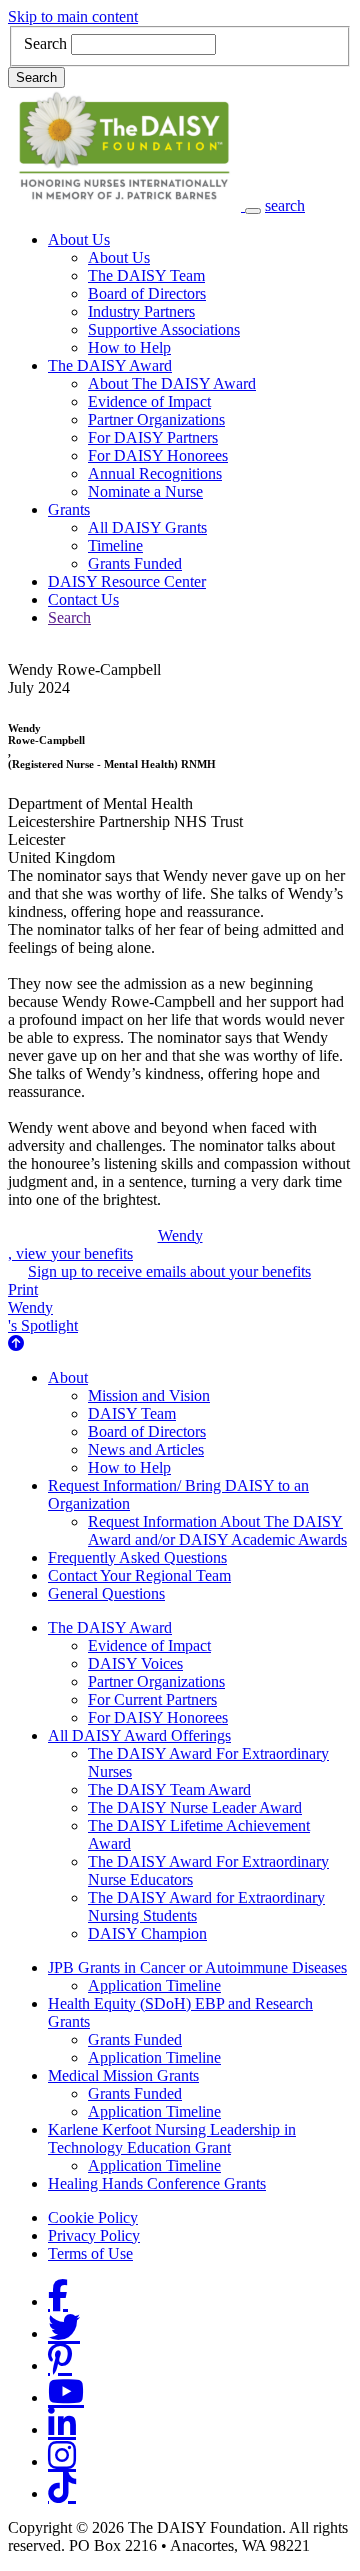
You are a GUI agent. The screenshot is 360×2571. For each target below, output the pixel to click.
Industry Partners (141, 311)
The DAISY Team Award (169, 1789)
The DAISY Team (146, 275)
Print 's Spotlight (43, 1307)
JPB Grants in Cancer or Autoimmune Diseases (197, 1967)
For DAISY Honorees (158, 455)
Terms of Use (90, 2253)
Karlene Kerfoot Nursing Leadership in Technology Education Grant (172, 2138)
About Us (79, 239)
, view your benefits (105, 1244)
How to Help (129, 347)
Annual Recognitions (155, 473)
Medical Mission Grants (123, 2075)
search (285, 205)
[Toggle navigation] (253, 211)
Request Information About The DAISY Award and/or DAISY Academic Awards (217, 1530)
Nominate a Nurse (145, 491)
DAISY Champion (147, 1933)
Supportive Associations (164, 329)
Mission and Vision (149, 1395)
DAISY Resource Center (127, 581)
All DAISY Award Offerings (139, 1735)
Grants (69, 509)
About (68, 1377)
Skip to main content (73, 16)
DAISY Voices (135, 1663)
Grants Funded (135, 563)
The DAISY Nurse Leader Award (195, 1807)
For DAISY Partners (153, 437)
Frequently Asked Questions (137, 1557)
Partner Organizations (156, 419)
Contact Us (83, 599)
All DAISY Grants (147, 527)
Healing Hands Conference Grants (157, 2183)
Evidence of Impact (149, 401)
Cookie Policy (93, 2217)
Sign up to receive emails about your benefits (169, 1271)
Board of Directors (147, 293)
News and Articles (146, 1449)
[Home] (126, 205)
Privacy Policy (94, 2235)
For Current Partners (152, 1699)
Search (45, 43)
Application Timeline (154, 1985)
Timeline (115, 545)
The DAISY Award (110, 365)
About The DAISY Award (172, 383)
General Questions (106, 1593)
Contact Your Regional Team (139, 1575)
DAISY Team (132, 1413)
